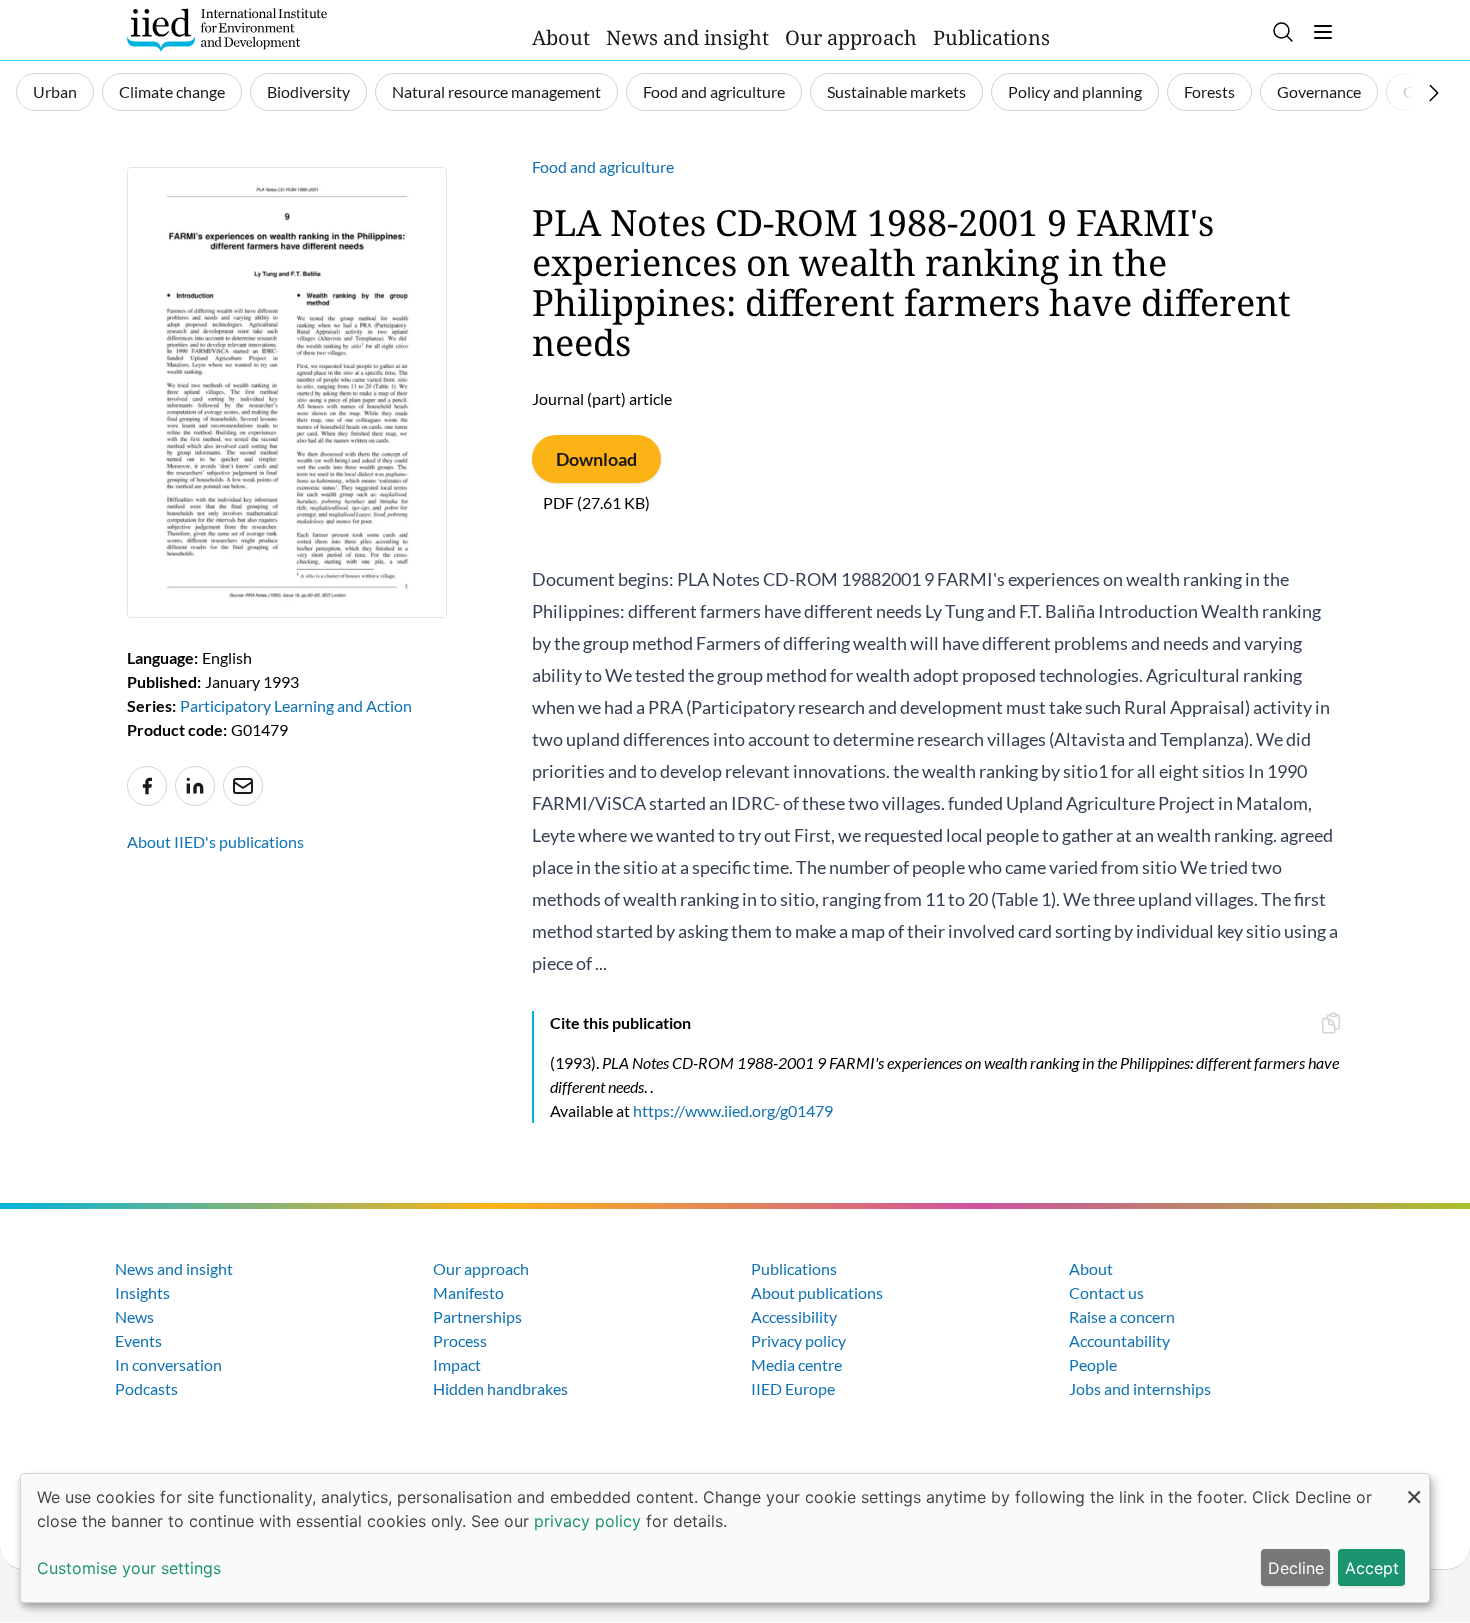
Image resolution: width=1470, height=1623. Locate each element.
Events (138, 1340)
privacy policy (587, 1521)
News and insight (687, 37)
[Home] (227, 30)
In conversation (168, 1364)
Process (460, 1340)
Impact (457, 1364)
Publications (991, 37)
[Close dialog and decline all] (1414, 1486)
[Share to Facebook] (147, 786)
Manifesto (468, 1292)
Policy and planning (1075, 91)
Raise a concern (1122, 1316)
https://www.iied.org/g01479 (733, 1110)
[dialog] (725, 1538)
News (134, 1316)
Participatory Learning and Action (296, 705)
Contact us (1106, 1292)
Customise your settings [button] (129, 1568)
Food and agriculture (714, 91)
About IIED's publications (215, 841)
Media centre (796, 1364)
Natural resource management (496, 91)
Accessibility (794, 1316)
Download (596, 459)
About (561, 37)
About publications (817, 1292)
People (1093, 1364)
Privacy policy (798, 1340)
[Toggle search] (1283, 32)
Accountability (1119, 1340)
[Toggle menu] (1323, 32)
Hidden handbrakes (500, 1388)
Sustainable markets (896, 91)
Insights (142, 1292)
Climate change (172, 91)
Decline (1296, 1568)
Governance (1319, 91)
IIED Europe (793, 1388)
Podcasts (146, 1388)
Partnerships (477, 1316)
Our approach (851, 37)
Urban (55, 91)
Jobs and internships (1140, 1388)
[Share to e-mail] (243, 786)
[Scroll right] (1434, 93)
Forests (1209, 91)
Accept (1372, 1568)
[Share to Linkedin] (195, 786)
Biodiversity (308, 91)
